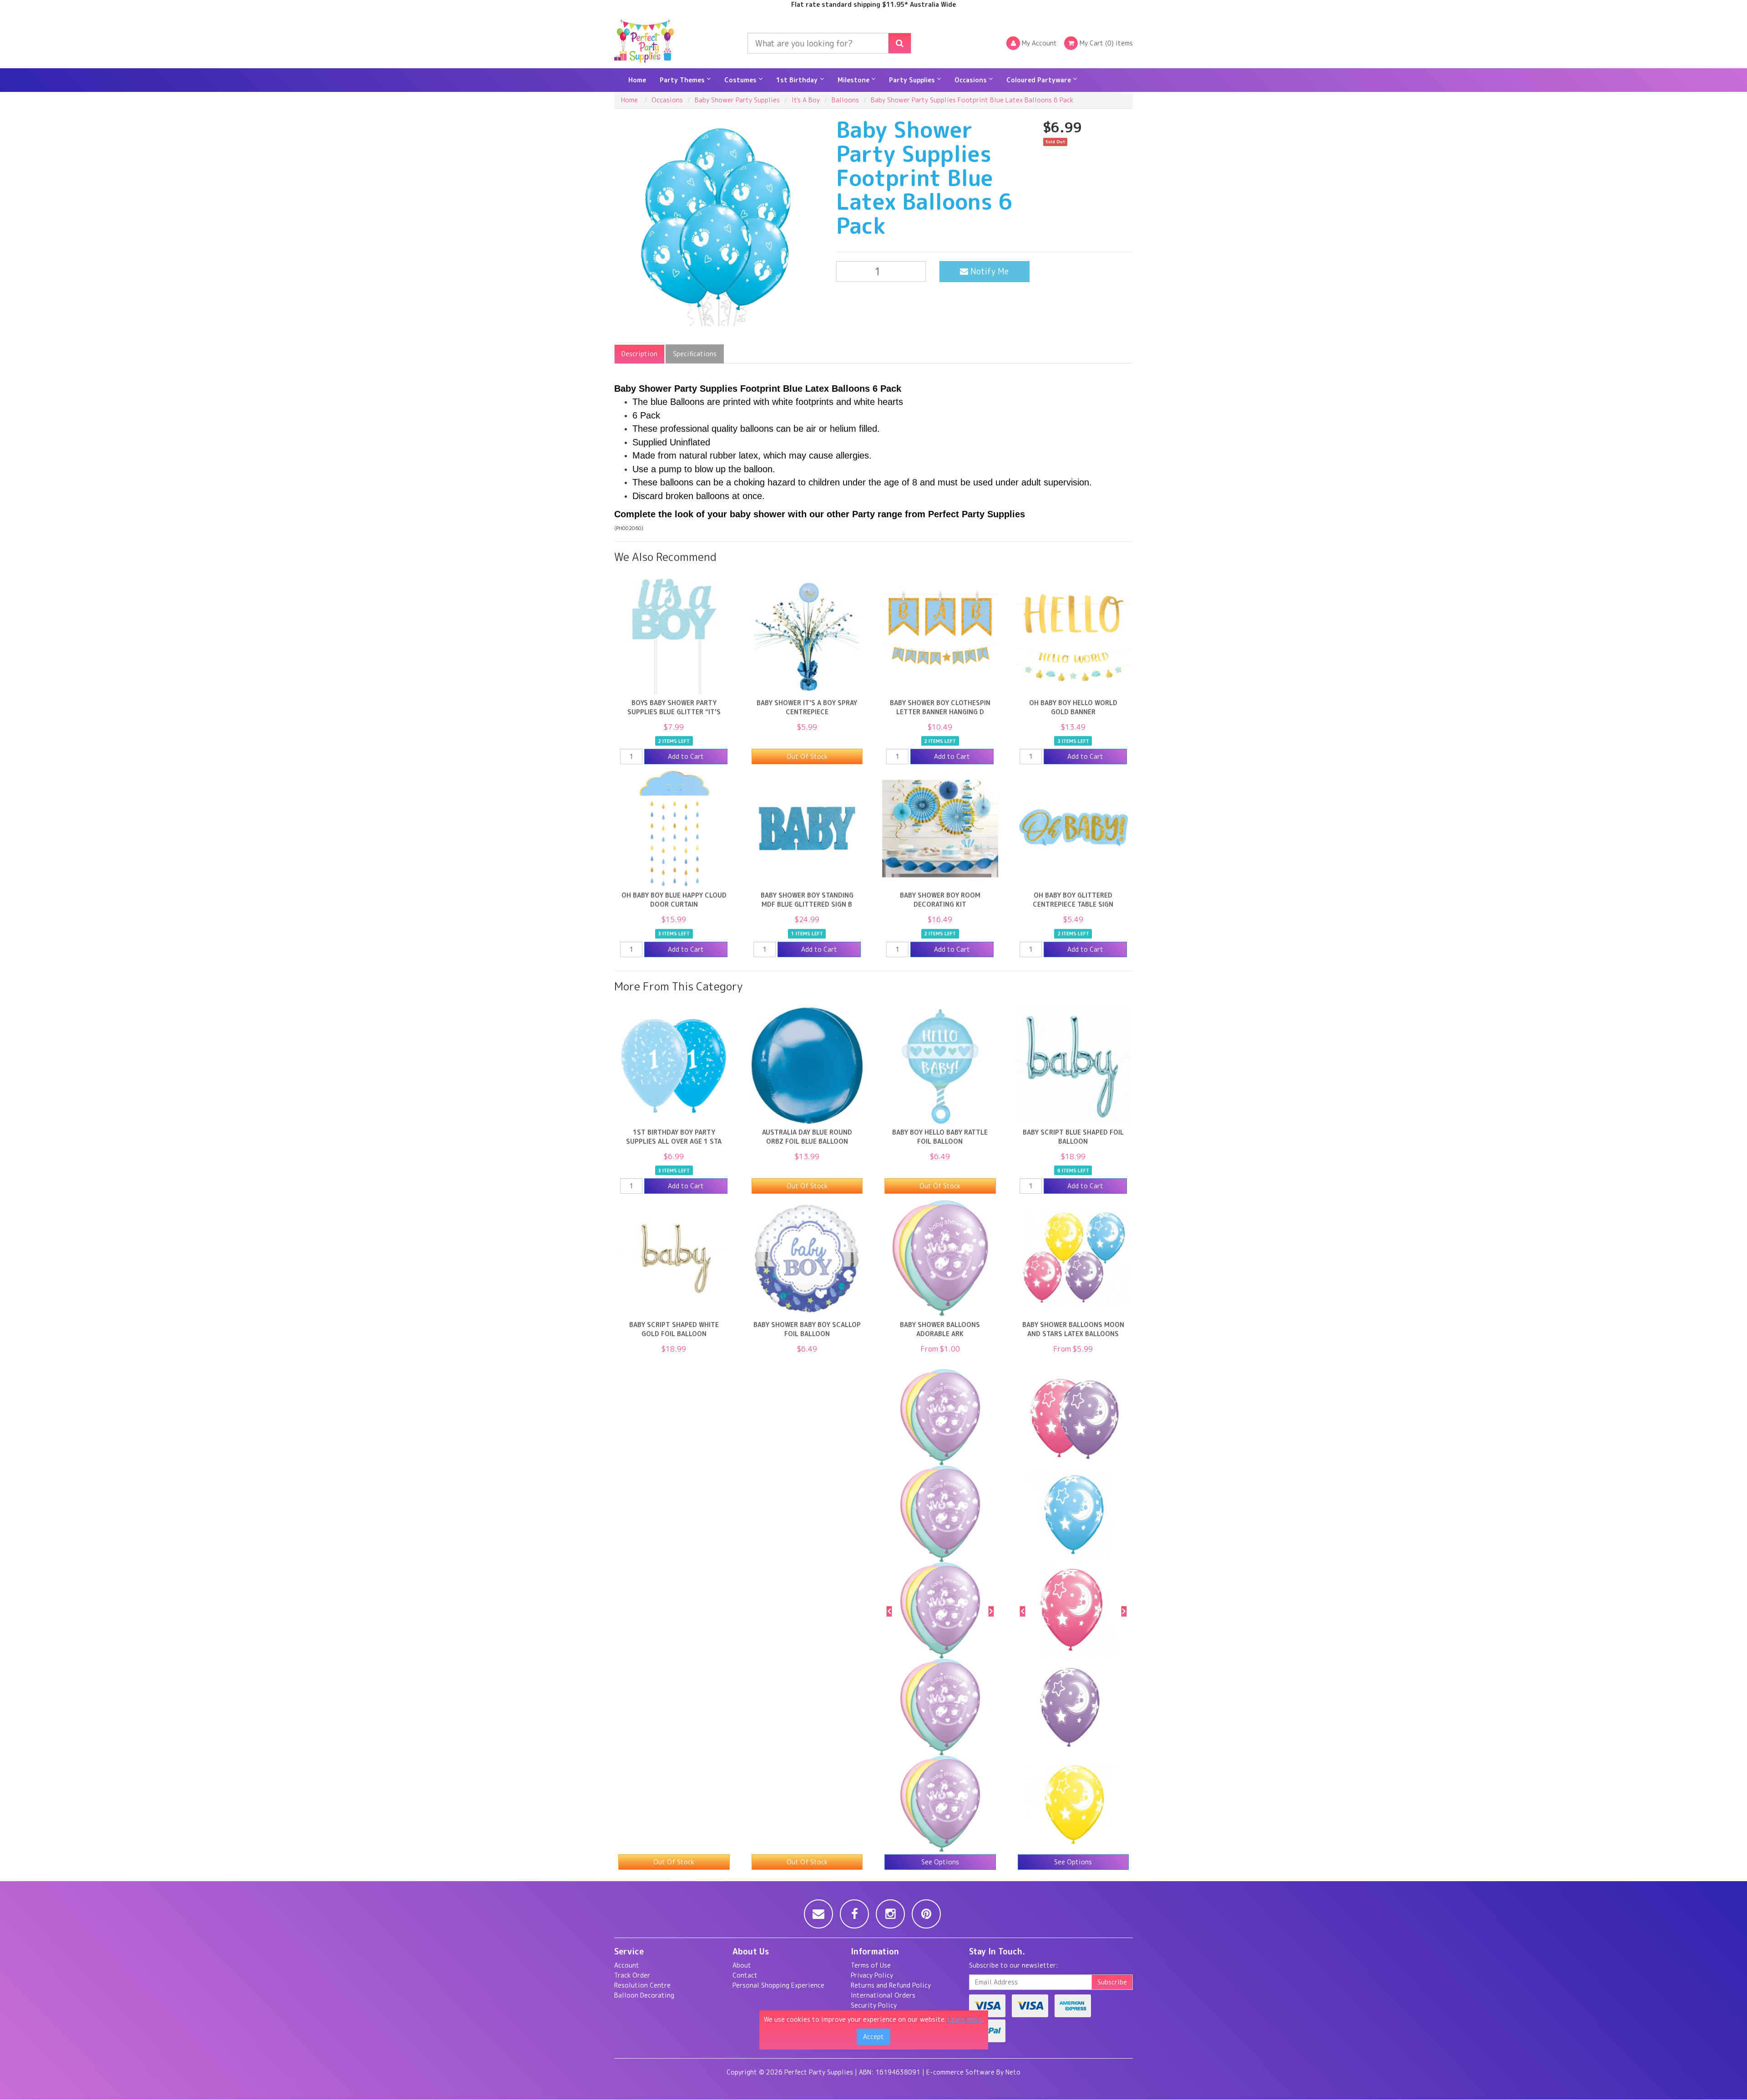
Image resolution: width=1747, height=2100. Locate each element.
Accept (873, 2037)
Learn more (965, 2019)
